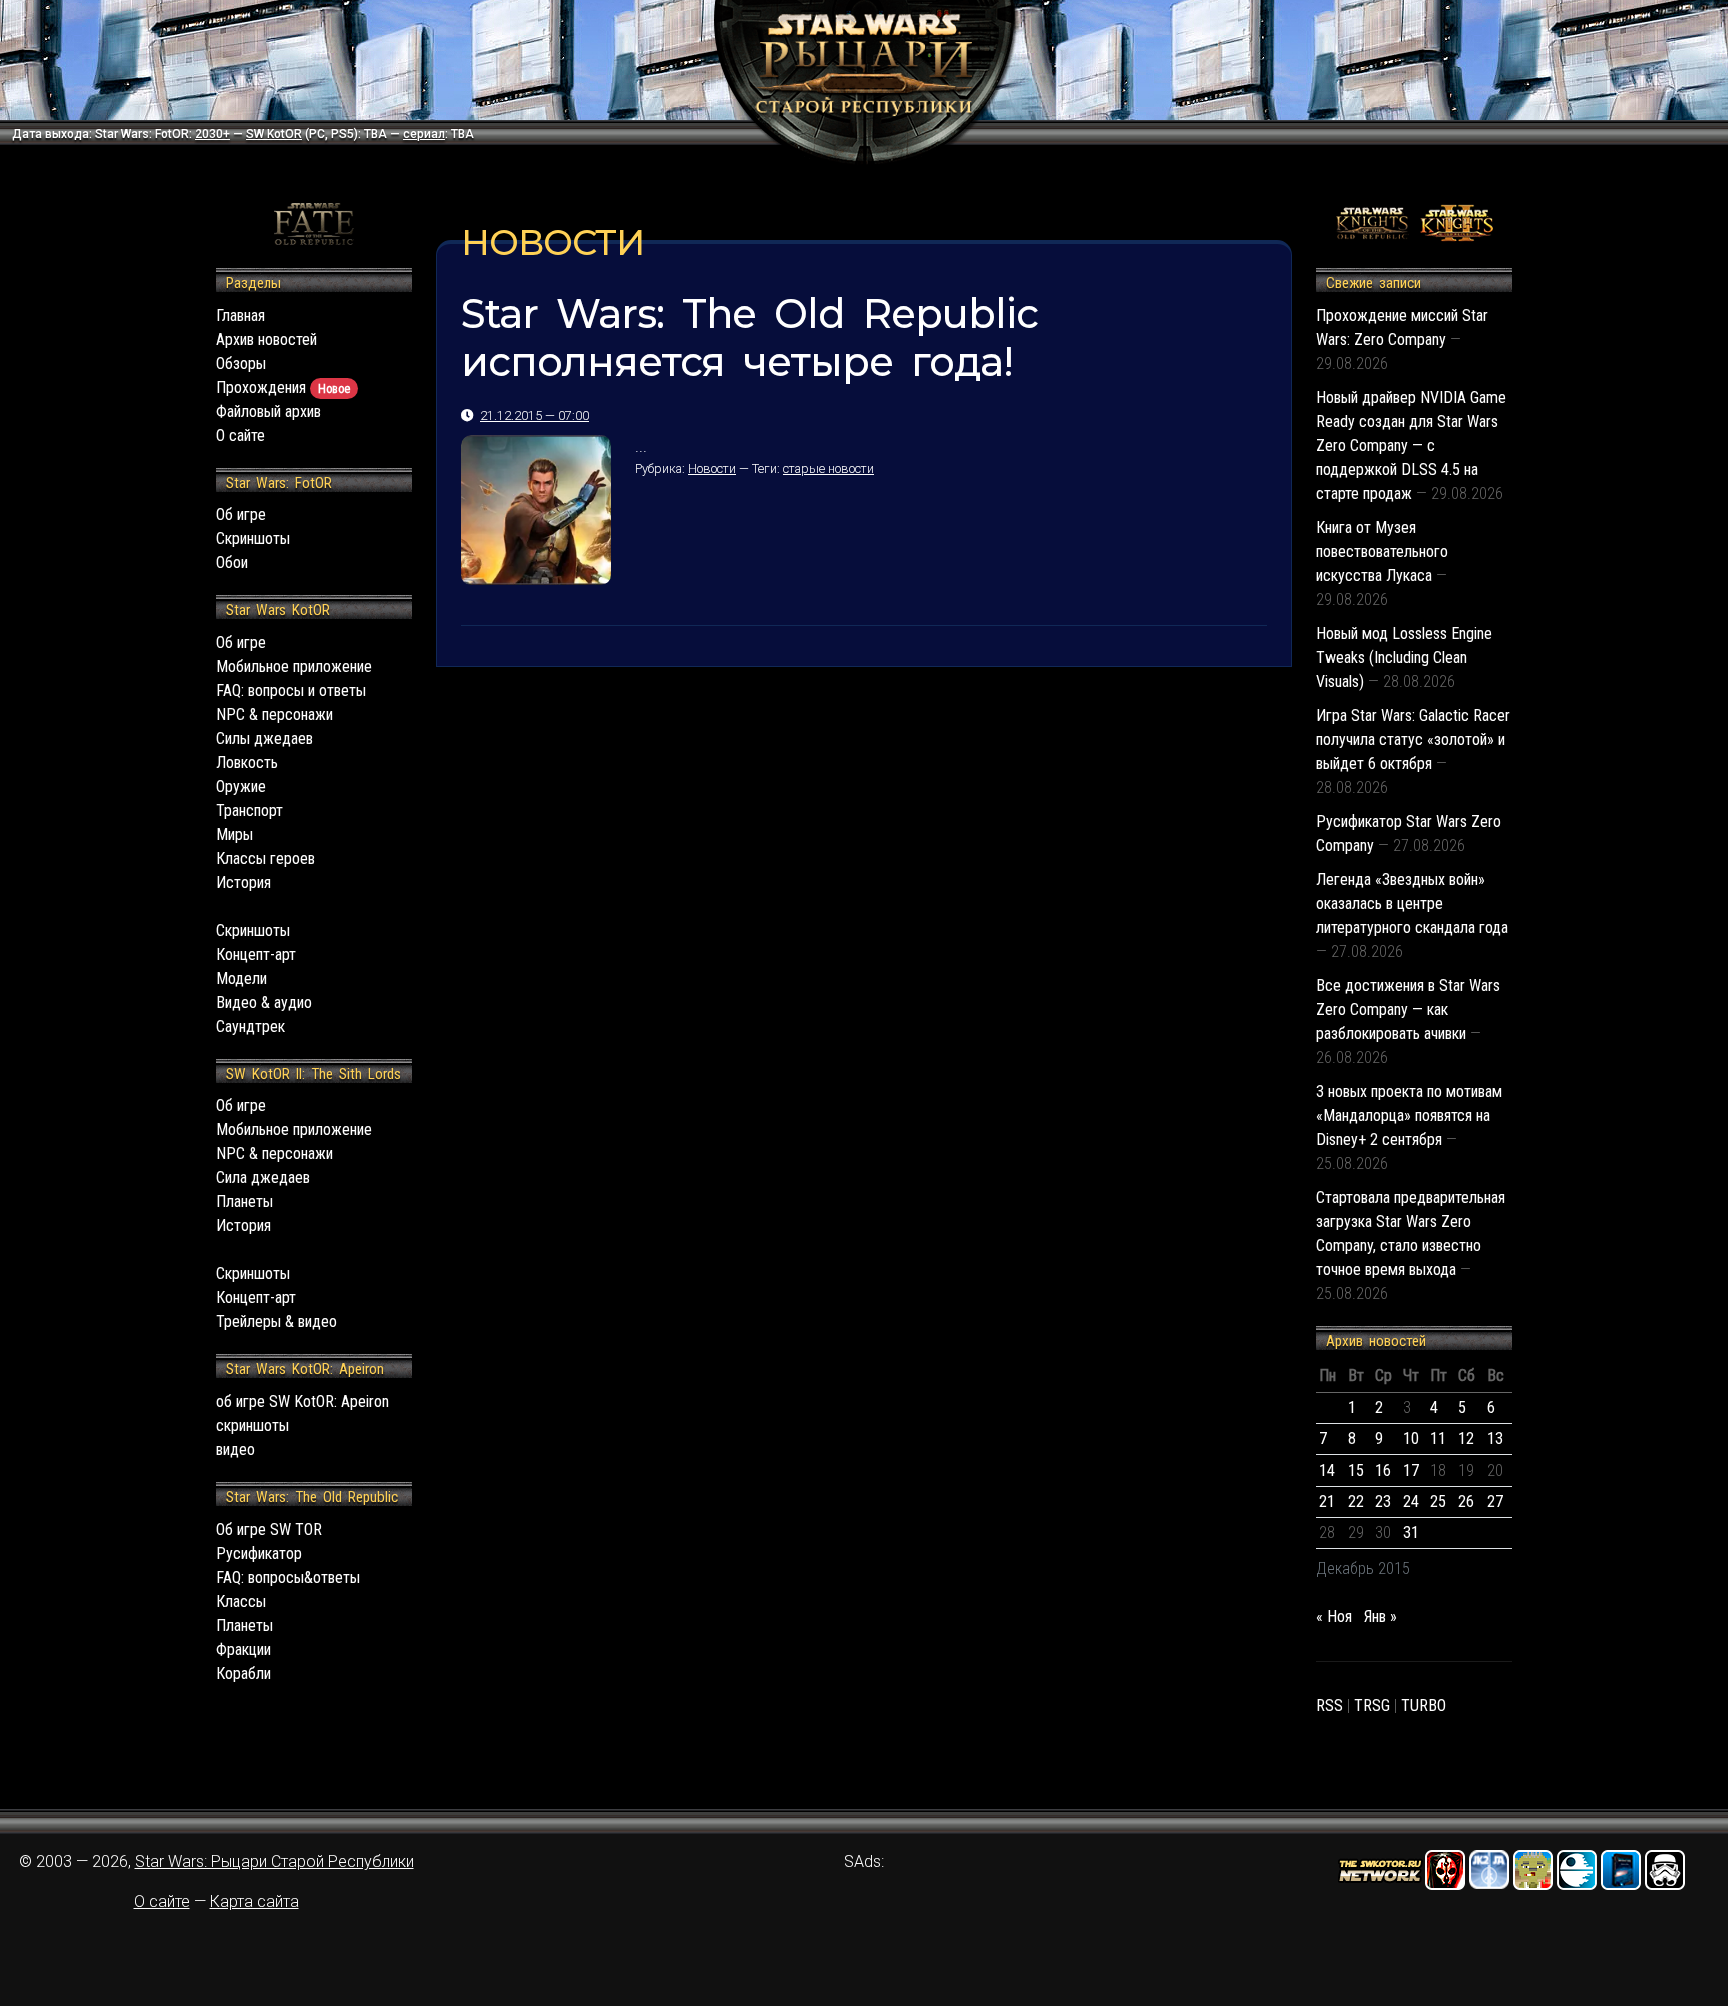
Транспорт (249, 810)
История (243, 882)
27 (1495, 1501)
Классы (241, 1601)
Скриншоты (253, 538)
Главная (240, 315)
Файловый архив (268, 411)
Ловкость (247, 762)
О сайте (240, 435)
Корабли (243, 1673)
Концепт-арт (256, 954)
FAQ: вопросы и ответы (291, 690)
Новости (712, 468)
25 (1438, 1501)
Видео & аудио (264, 1002)
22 (1356, 1501)
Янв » (1380, 1616)
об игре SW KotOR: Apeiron (302, 1401)
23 (1383, 1501)
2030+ (212, 134)
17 (1411, 1470)
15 (1356, 1470)
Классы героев (265, 858)
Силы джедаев (264, 738)
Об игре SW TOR (269, 1529)
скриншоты (252, 1425)
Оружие (241, 786)
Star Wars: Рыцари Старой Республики (274, 1861)
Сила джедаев (263, 1177)
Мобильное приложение (294, 666)
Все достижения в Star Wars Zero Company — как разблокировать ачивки (1408, 1009)
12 (1466, 1438)
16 (1383, 1470)
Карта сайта (254, 1901)
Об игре (241, 514)
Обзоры (241, 363)
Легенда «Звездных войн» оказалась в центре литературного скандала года (1412, 903)
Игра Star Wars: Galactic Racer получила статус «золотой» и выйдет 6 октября (1413, 739)
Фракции (243, 1649)
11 (1438, 1438)
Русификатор (259, 1553)
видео (235, 1449)
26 (1466, 1501)
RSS (1329, 1705)
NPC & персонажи (274, 714)
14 (1327, 1470)
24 (1411, 1501)
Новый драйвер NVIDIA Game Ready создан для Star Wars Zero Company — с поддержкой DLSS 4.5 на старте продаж (1411, 445)
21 (1327, 1501)
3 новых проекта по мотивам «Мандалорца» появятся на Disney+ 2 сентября (1409, 1115)
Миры (234, 834)
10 (1411, 1438)
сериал (424, 134)
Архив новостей (266, 339)
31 (1411, 1532)
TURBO (1423, 1705)
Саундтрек (250, 1026)
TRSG (1372, 1705)
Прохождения (283, 387)
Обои (232, 562)
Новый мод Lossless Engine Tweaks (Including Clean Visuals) (1404, 657)
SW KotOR (274, 134)
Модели (241, 978)
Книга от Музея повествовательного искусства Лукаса (1382, 551)
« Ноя (1334, 1616)
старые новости (828, 468)
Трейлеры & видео (276, 1321)
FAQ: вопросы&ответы (288, 1577)
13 (1495, 1438)
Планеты (244, 1201)
